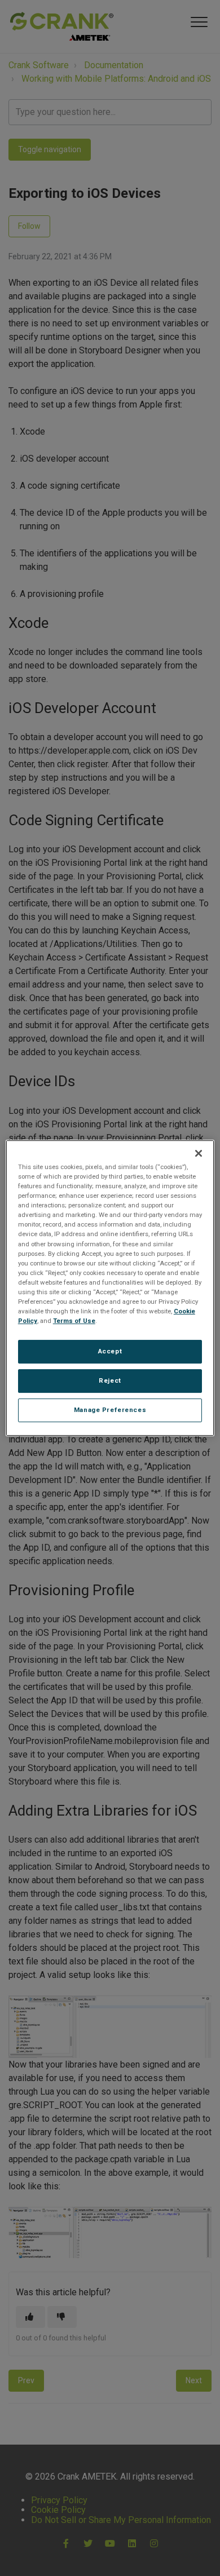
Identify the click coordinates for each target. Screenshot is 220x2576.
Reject (110, 1380)
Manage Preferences (110, 1410)
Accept (110, 1351)
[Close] (199, 1153)
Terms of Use (74, 1321)
